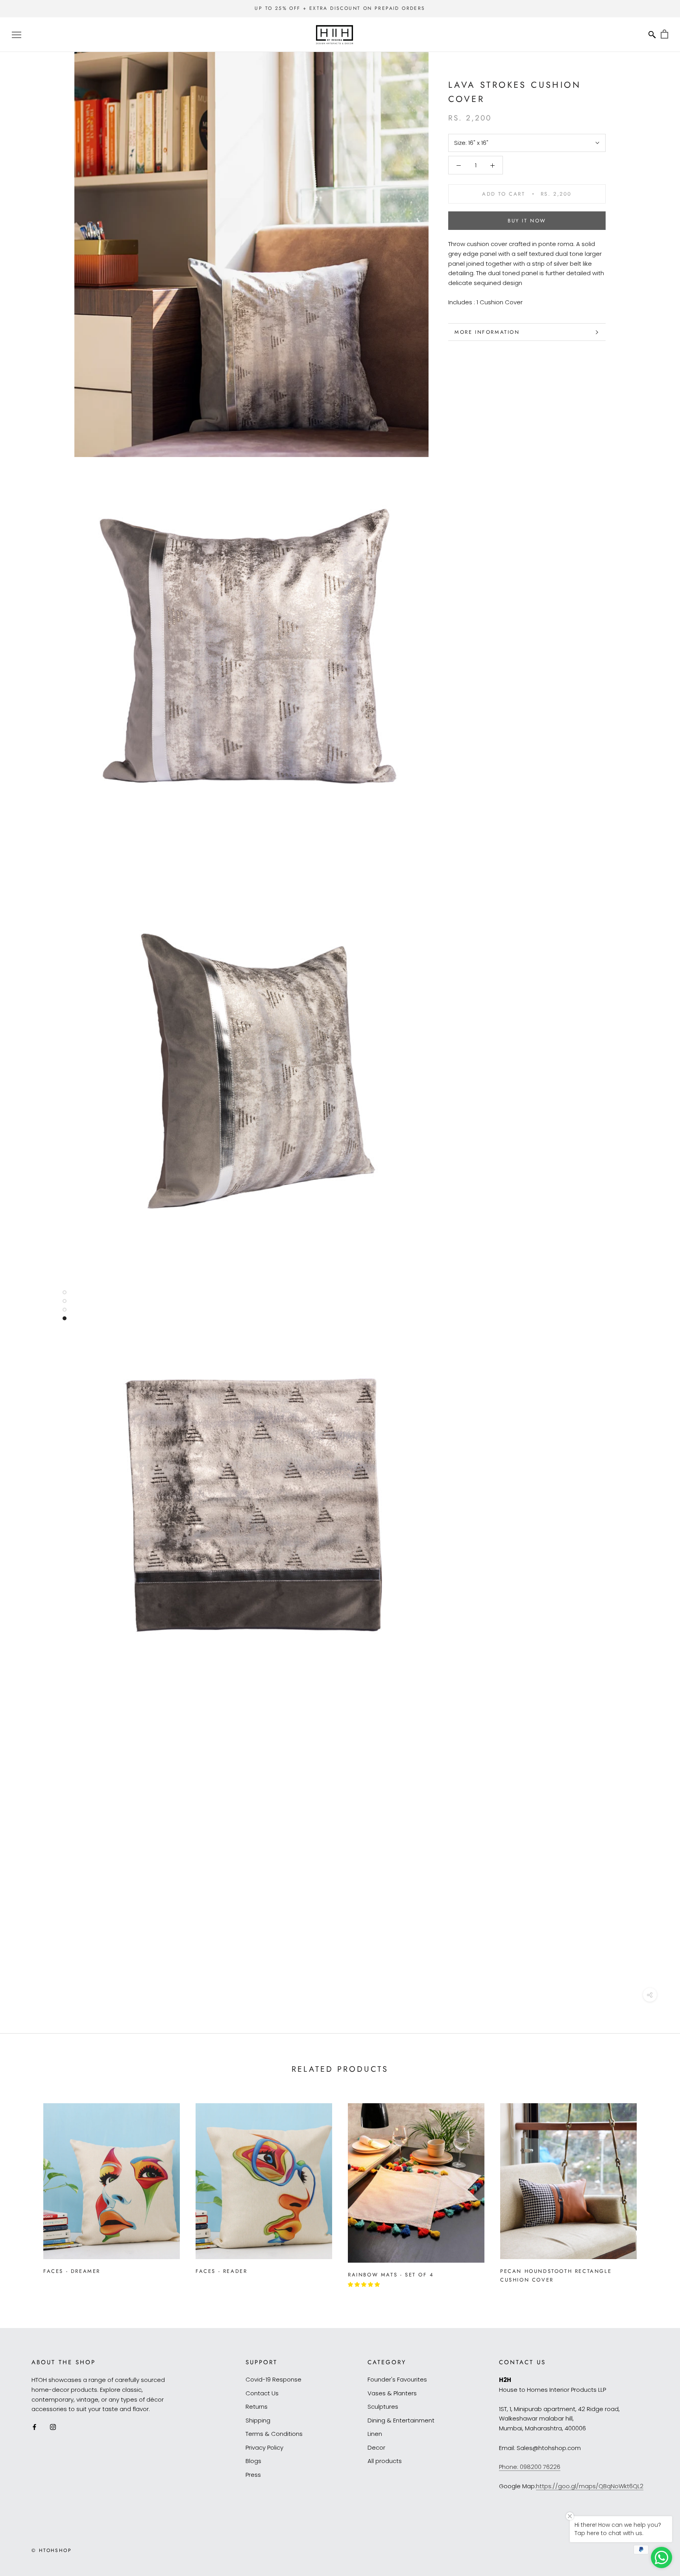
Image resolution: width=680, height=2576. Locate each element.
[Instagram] (53, 2427)
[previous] (25, 2191)
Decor (376, 2447)
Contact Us (262, 2393)
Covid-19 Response (273, 2379)
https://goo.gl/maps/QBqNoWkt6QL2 (590, 2486)
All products (385, 2461)
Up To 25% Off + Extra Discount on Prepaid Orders (340, 8)
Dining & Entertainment (401, 2420)
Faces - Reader (221, 2271)
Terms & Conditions (274, 2434)
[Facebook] (34, 2427)
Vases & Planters (392, 2393)
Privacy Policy (264, 2447)
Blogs (253, 2461)
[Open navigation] (17, 34)
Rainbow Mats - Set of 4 (391, 2275)
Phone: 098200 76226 (530, 2467)
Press (253, 2475)
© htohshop (52, 2550)
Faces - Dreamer (72, 2271)
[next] (655, 2191)
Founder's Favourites (397, 2379)
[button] (365, 2285)
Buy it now (527, 221)
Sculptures (383, 2407)
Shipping (258, 2420)
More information (487, 332)
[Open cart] (664, 34)
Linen (375, 2434)
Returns (257, 2407)
